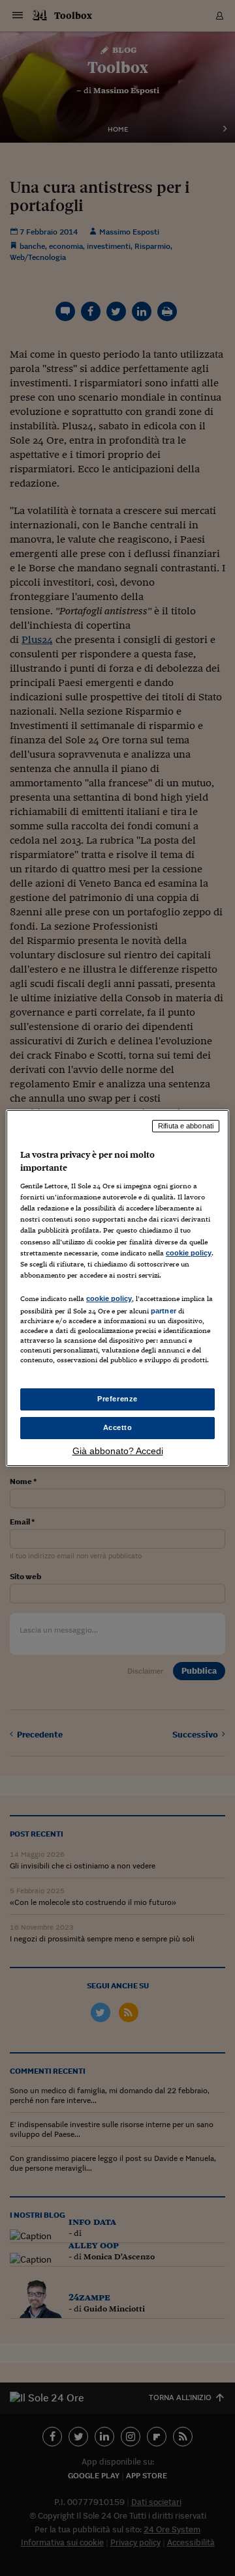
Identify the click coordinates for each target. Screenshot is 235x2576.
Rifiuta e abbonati (186, 1126)
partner (164, 1311)
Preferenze (117, 1399)
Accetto (118, 1427)
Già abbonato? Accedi (118, 1451)
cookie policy (189, 1253)
